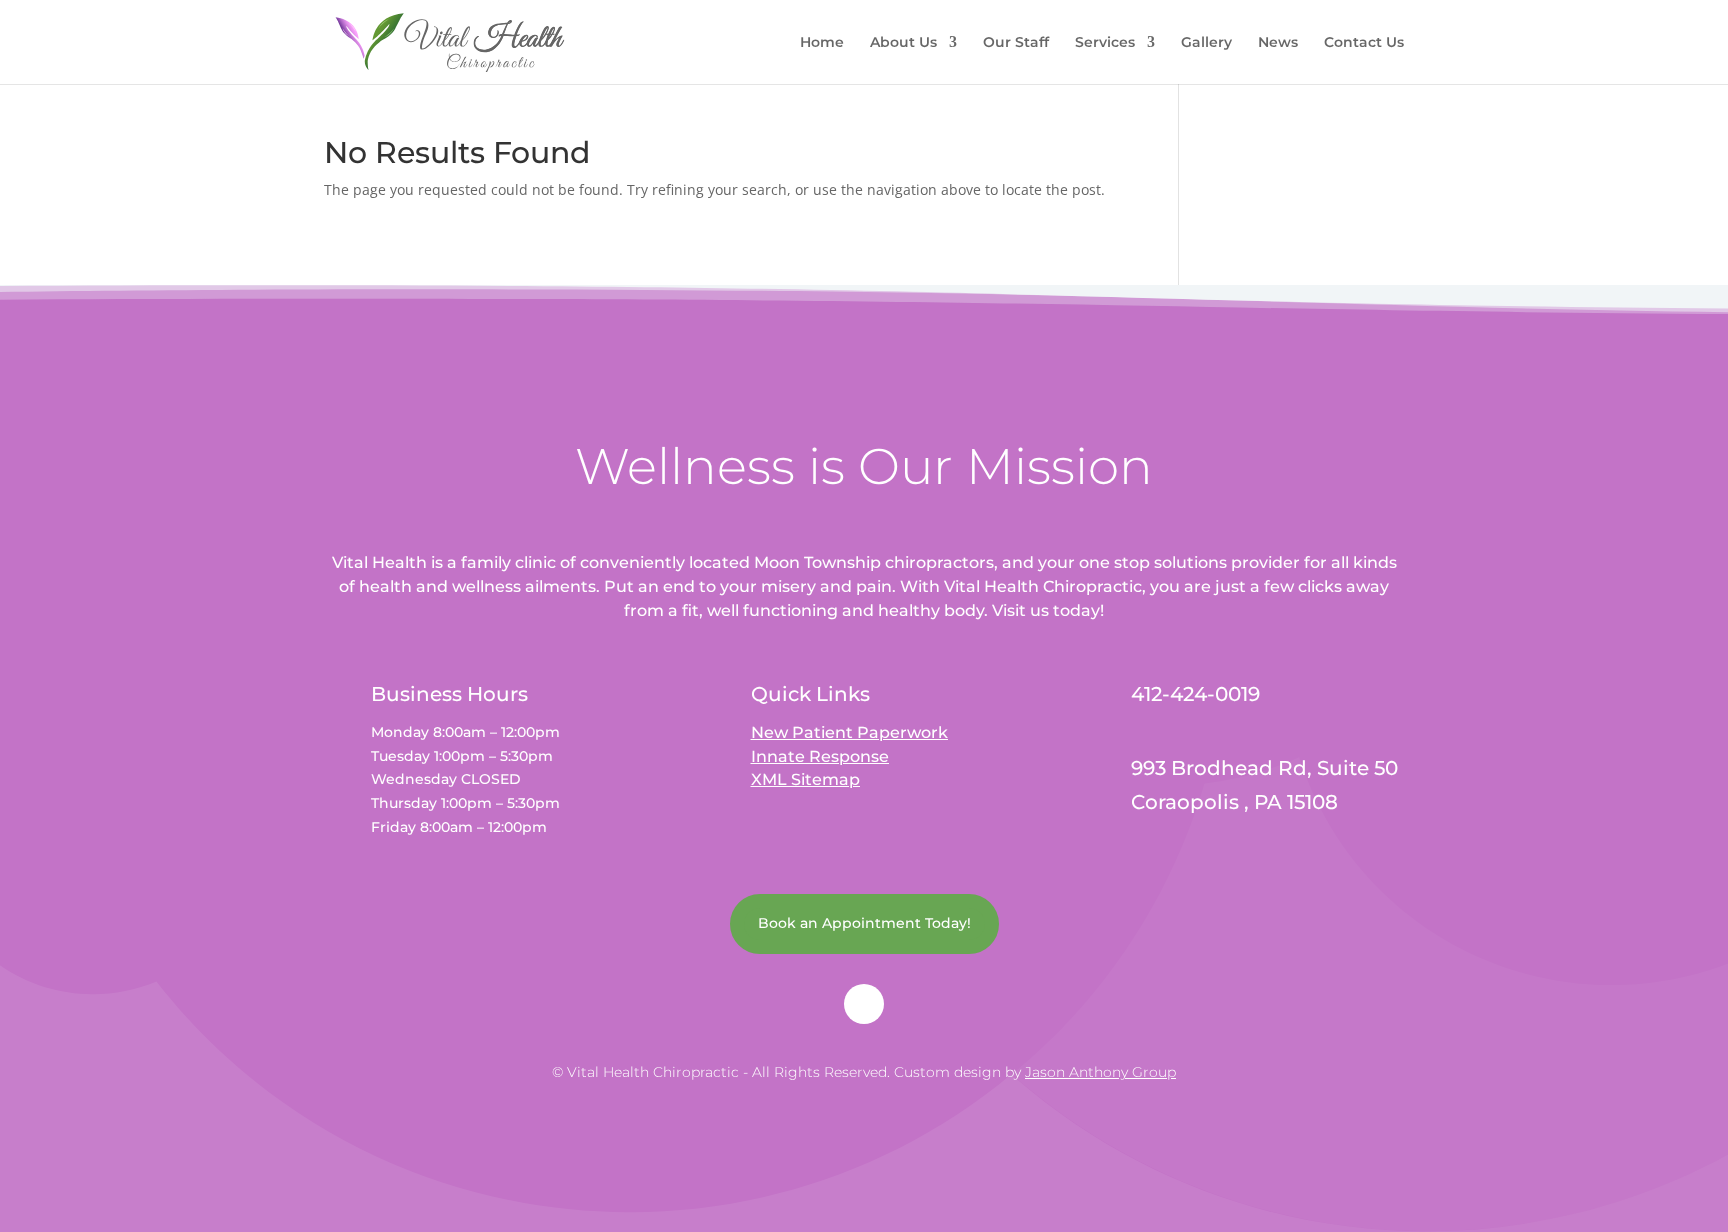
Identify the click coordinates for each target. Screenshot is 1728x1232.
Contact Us (1364, 43)
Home (822, 43)
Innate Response (820, 756)
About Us (903, 43)
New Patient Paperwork (849, 732)
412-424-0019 (1195, 694)
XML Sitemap (805, 779)
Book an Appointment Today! (864, 923)
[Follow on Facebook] (864, 1004)
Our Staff (1016, 43)
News (1278, 43)
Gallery (1206, 43)
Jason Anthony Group (1100, 1072)
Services (1105, 43)
